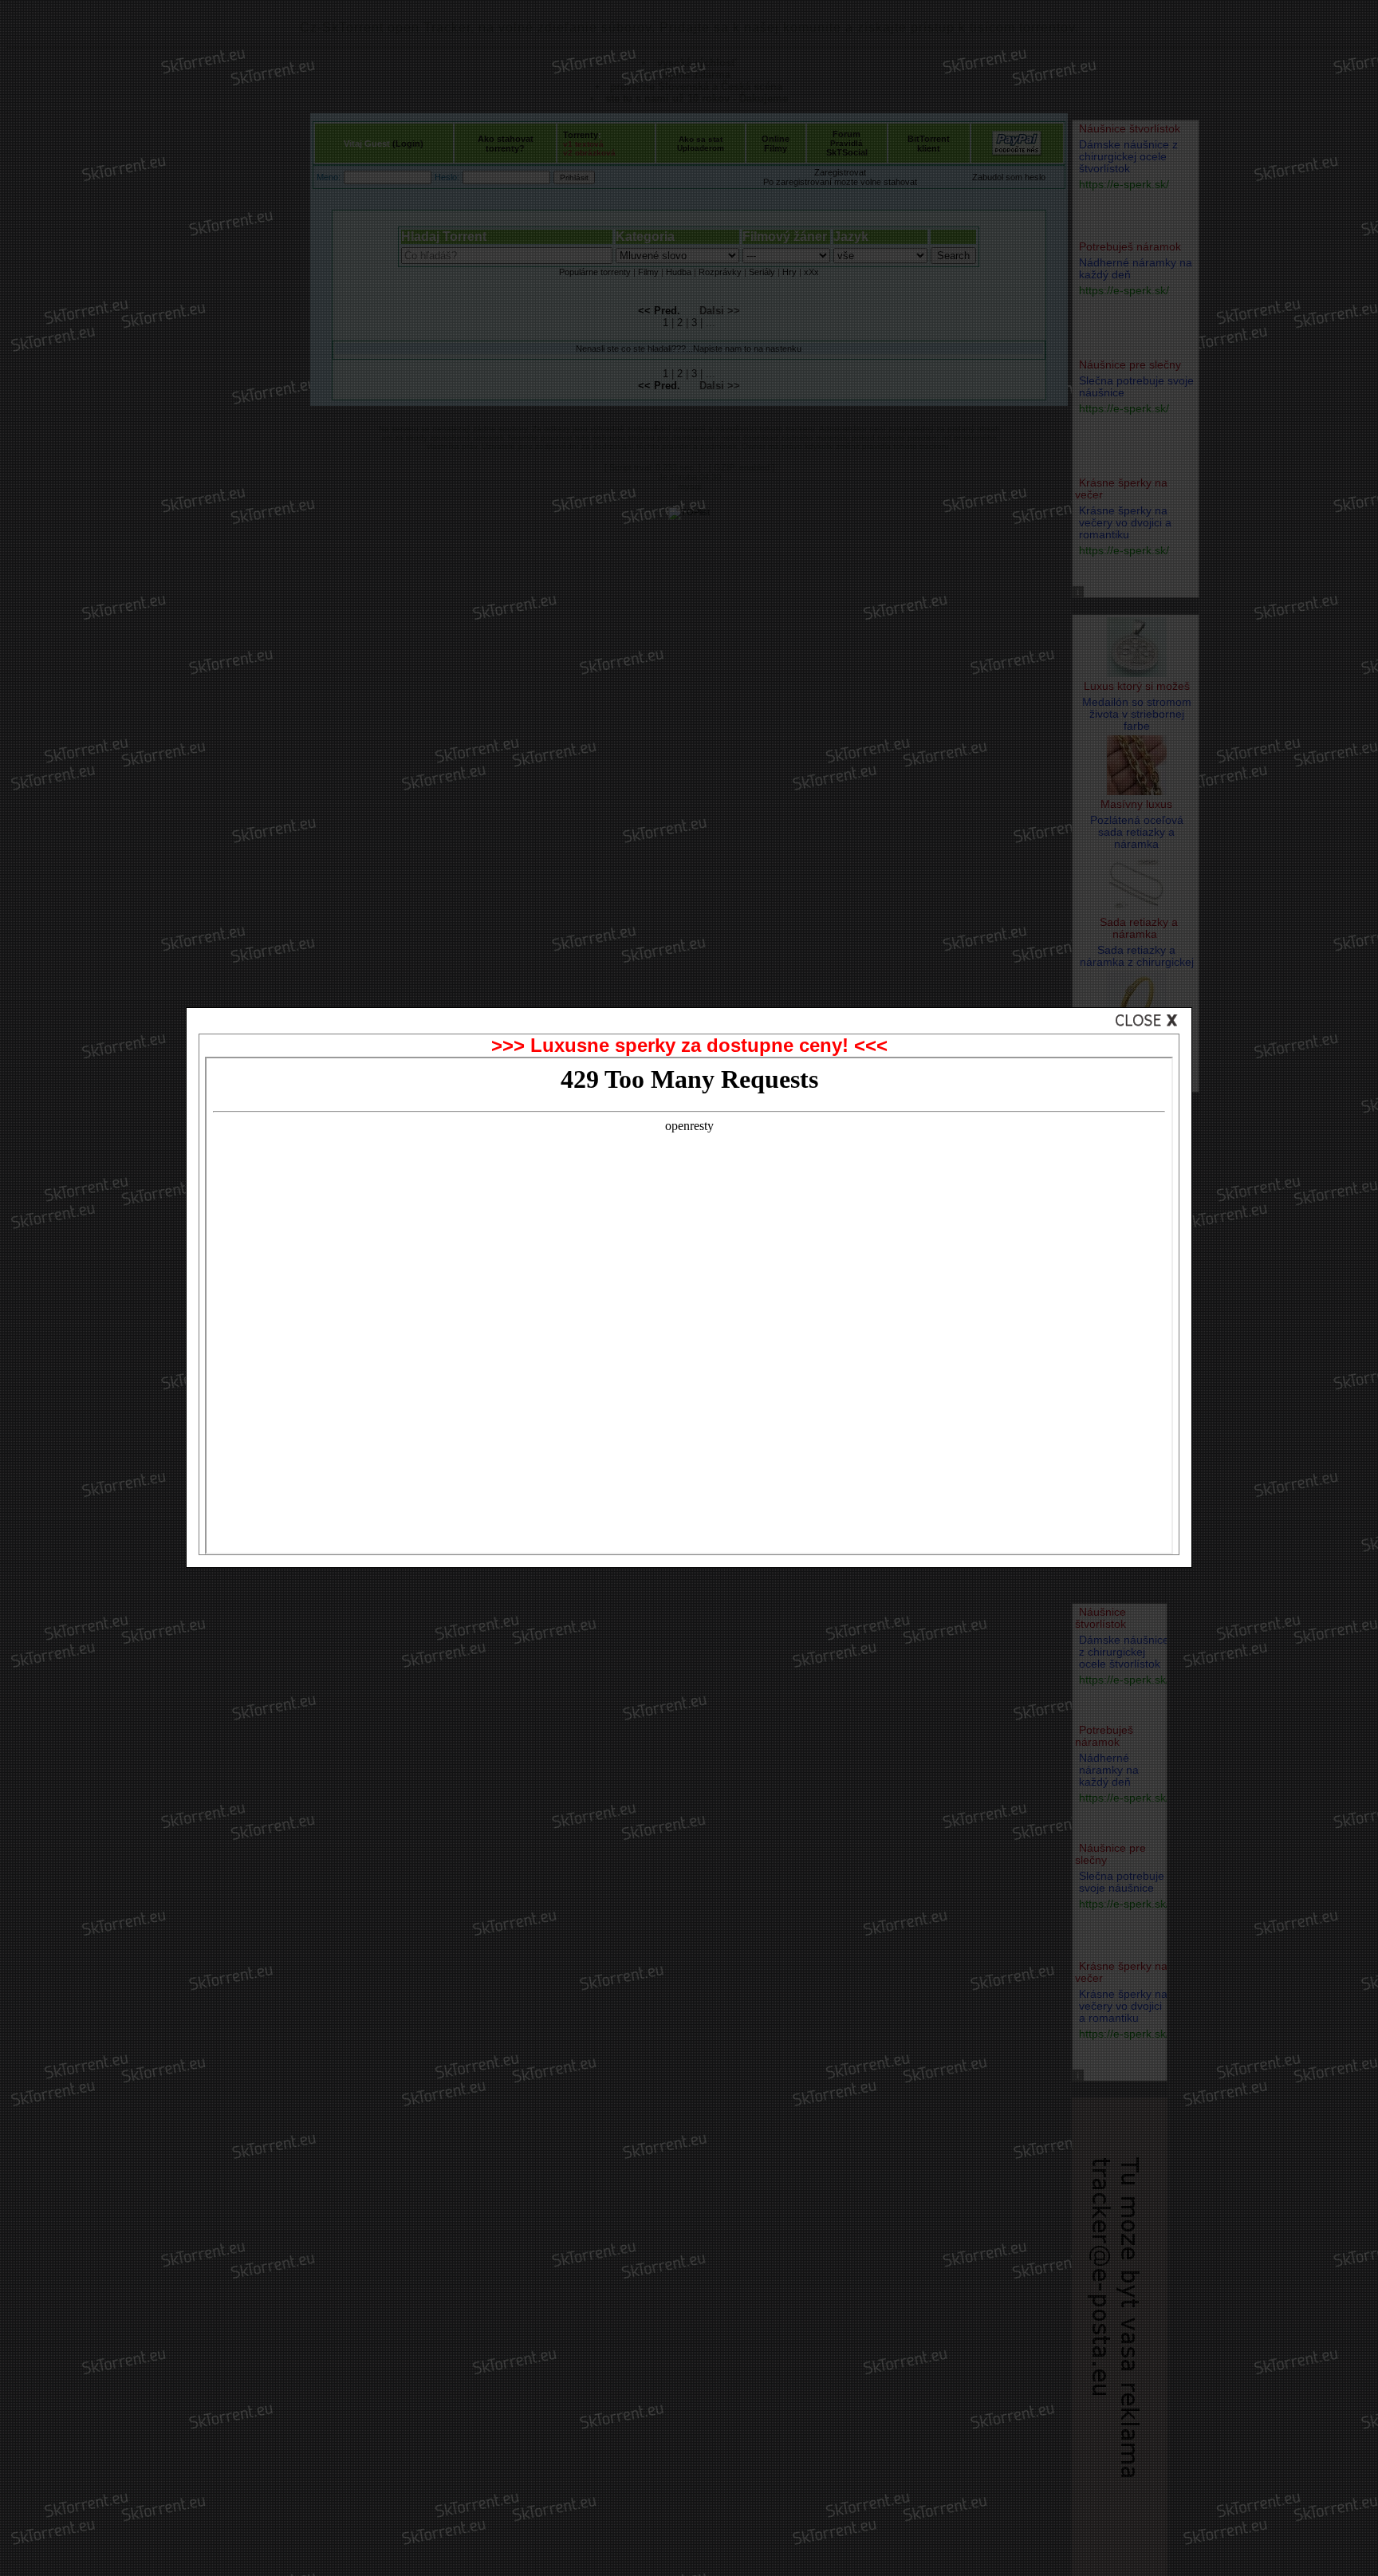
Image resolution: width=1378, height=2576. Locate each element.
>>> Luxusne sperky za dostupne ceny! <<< (689, 1045)
